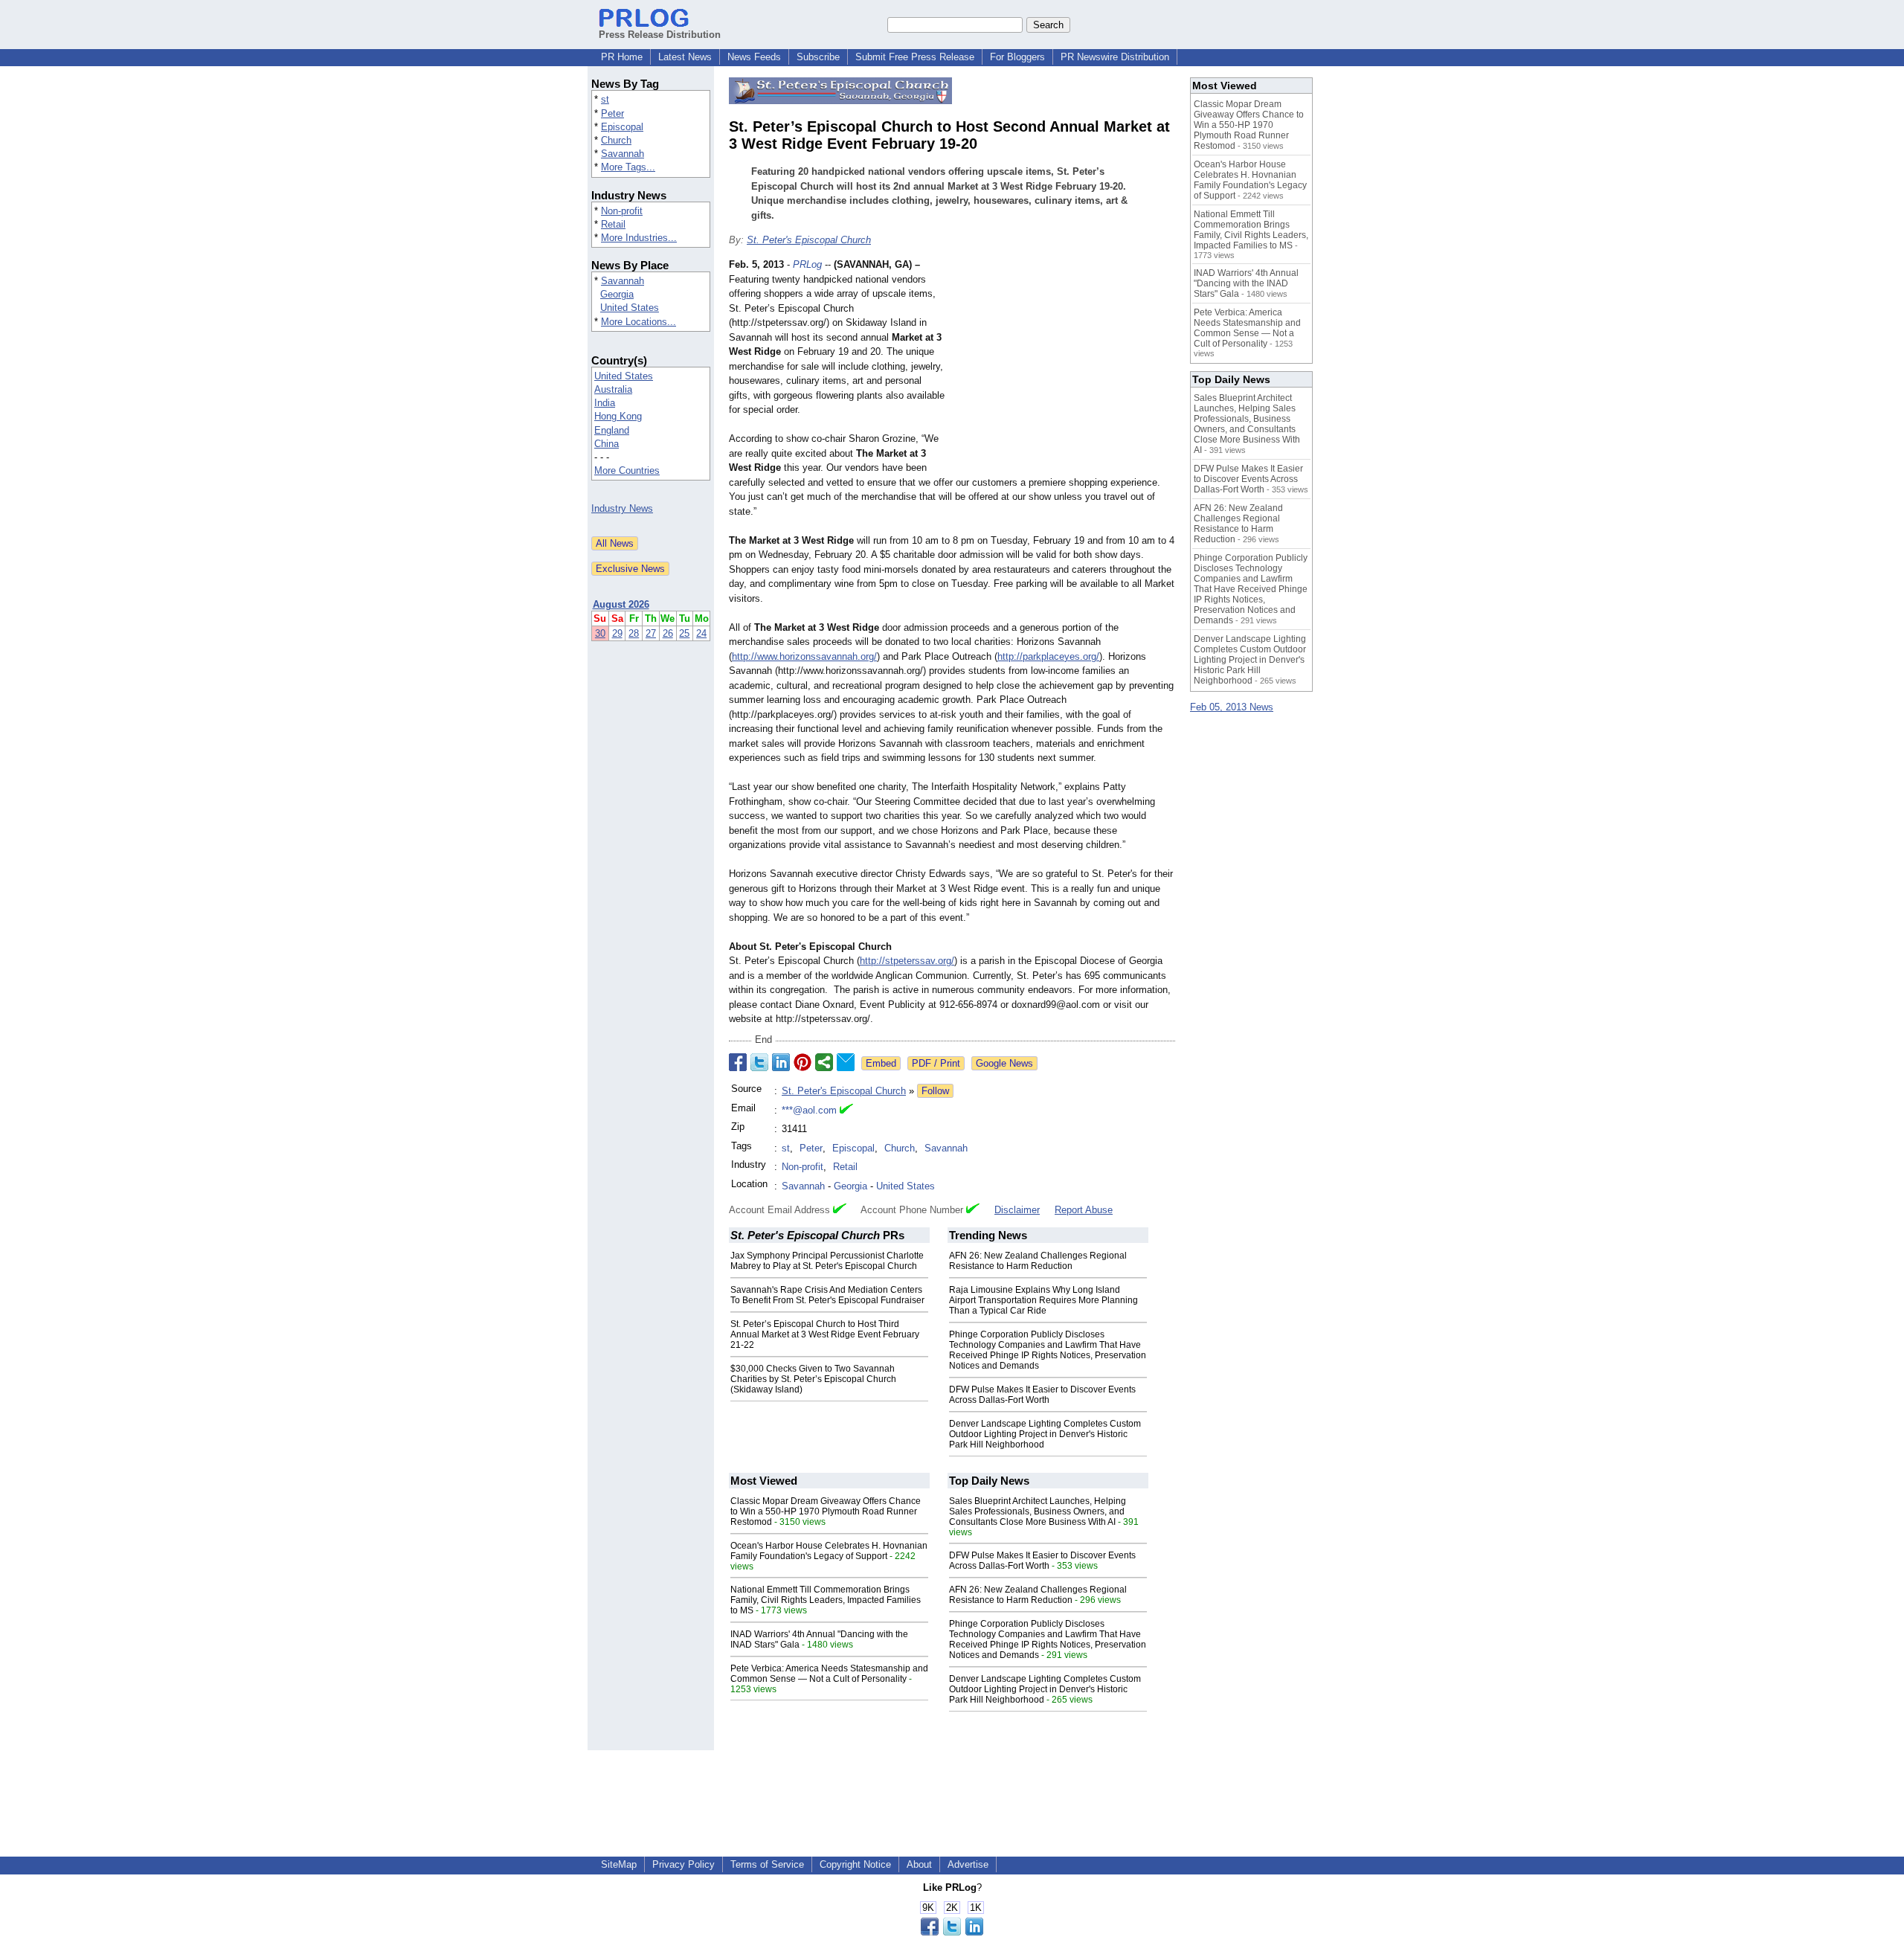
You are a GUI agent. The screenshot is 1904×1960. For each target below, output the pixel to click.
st (605, 99)
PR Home (622, 57)
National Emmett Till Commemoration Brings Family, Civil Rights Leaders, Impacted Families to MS (826, 1600)
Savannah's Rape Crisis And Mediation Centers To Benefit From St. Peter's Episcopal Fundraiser (827, 1295)
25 (684, 633)
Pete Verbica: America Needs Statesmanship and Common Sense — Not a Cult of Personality (829, 1674)
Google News (1004, 1063)
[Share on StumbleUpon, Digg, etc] (824, 1062)
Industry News (622, 508)
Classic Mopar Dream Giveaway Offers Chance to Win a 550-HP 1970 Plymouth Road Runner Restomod (826, 1511)
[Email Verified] (846, 1111)
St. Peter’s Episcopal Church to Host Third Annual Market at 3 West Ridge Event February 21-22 (825, 1334)
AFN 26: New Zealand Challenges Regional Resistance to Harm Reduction (1038, 1261)
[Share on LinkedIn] (781, 1062)
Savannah (623, 154)
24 (701, 633)
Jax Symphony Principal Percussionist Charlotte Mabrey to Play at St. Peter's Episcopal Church (827, 1261)
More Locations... (639, 322)
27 (651, 633)
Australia (613, 389)
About (919, 1864)
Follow (935, 1091)
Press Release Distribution (660, 35)
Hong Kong (618, 416)
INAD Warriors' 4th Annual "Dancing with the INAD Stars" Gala (1246, 283)
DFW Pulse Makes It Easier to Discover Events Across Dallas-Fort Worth (1042, 1395)
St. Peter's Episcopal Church (809, 240)
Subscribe (818, 57)
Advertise (968, 1864)
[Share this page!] (952, 1932)
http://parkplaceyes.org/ (1048, 656)
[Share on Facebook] (738, 1062)
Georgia (617, 294)
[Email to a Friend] (846, 1062)
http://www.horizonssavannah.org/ (804, 656)
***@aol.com (809, 1110)
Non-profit (622, 211)
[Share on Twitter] (759, 1062)
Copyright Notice (855, 1864)
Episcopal (622, 127)
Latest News (685, 57)
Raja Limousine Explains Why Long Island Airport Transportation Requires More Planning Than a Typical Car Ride (1043, 1300)
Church (616, 140)
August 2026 (621, 604)
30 (600, 633)
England (612, 430)
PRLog (807, 264)
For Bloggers (1017, 57)
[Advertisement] (1064, 367)
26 (668, 633)
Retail (613, 224)
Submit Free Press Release (915, 57)
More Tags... (628, 167)
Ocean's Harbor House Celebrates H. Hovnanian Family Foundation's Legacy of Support (829, 1551)
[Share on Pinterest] (803, 1062)
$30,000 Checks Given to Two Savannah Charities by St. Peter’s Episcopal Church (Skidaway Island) (813, 1379)
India (605, 403)
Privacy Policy (684, 1864)
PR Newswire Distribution (1115, 57)
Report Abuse (1084, 1210)
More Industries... (639, 238)
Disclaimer (1017, 1210)
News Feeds (754, 57)
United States (630, 308)
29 (617, 633)
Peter (612, 113)
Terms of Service (767, 1864)
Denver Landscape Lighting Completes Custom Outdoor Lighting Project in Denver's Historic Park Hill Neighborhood (1045, 1434)
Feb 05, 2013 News (1232, 707)
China (607, 444)
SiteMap (619, 1864)
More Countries (627, 470)
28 (634, 633)
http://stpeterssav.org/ (907, 961)
